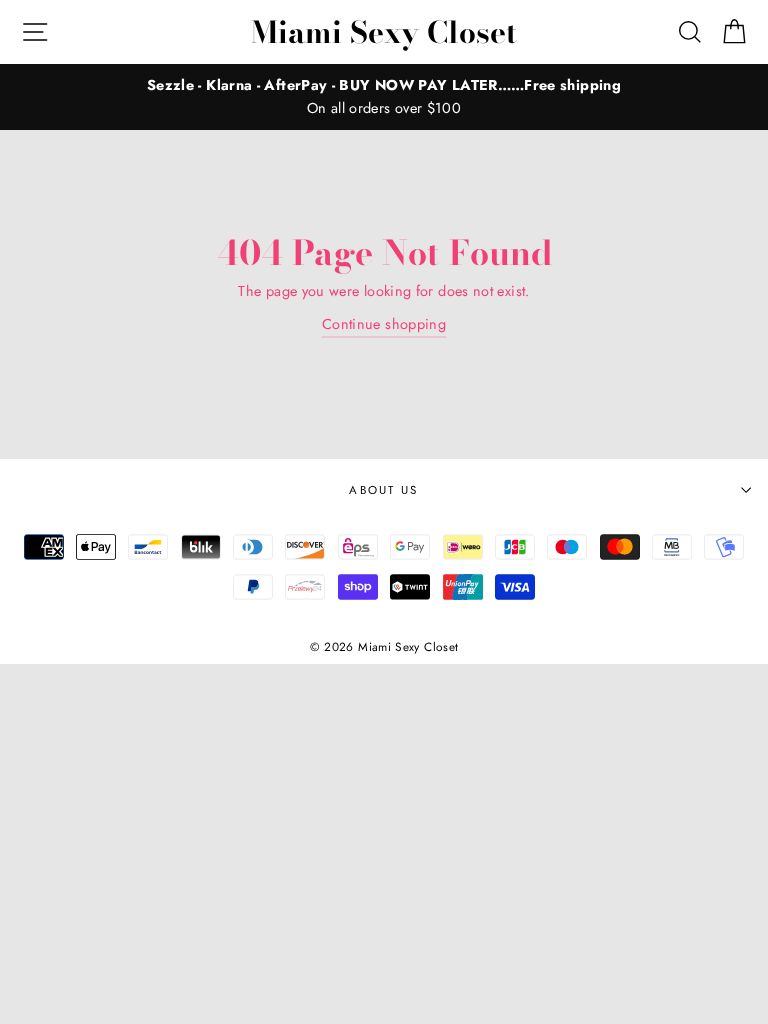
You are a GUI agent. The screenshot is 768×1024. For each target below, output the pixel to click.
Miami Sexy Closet (384, 32)
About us (384, 490)
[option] (384, 97)
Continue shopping (384, 324)
